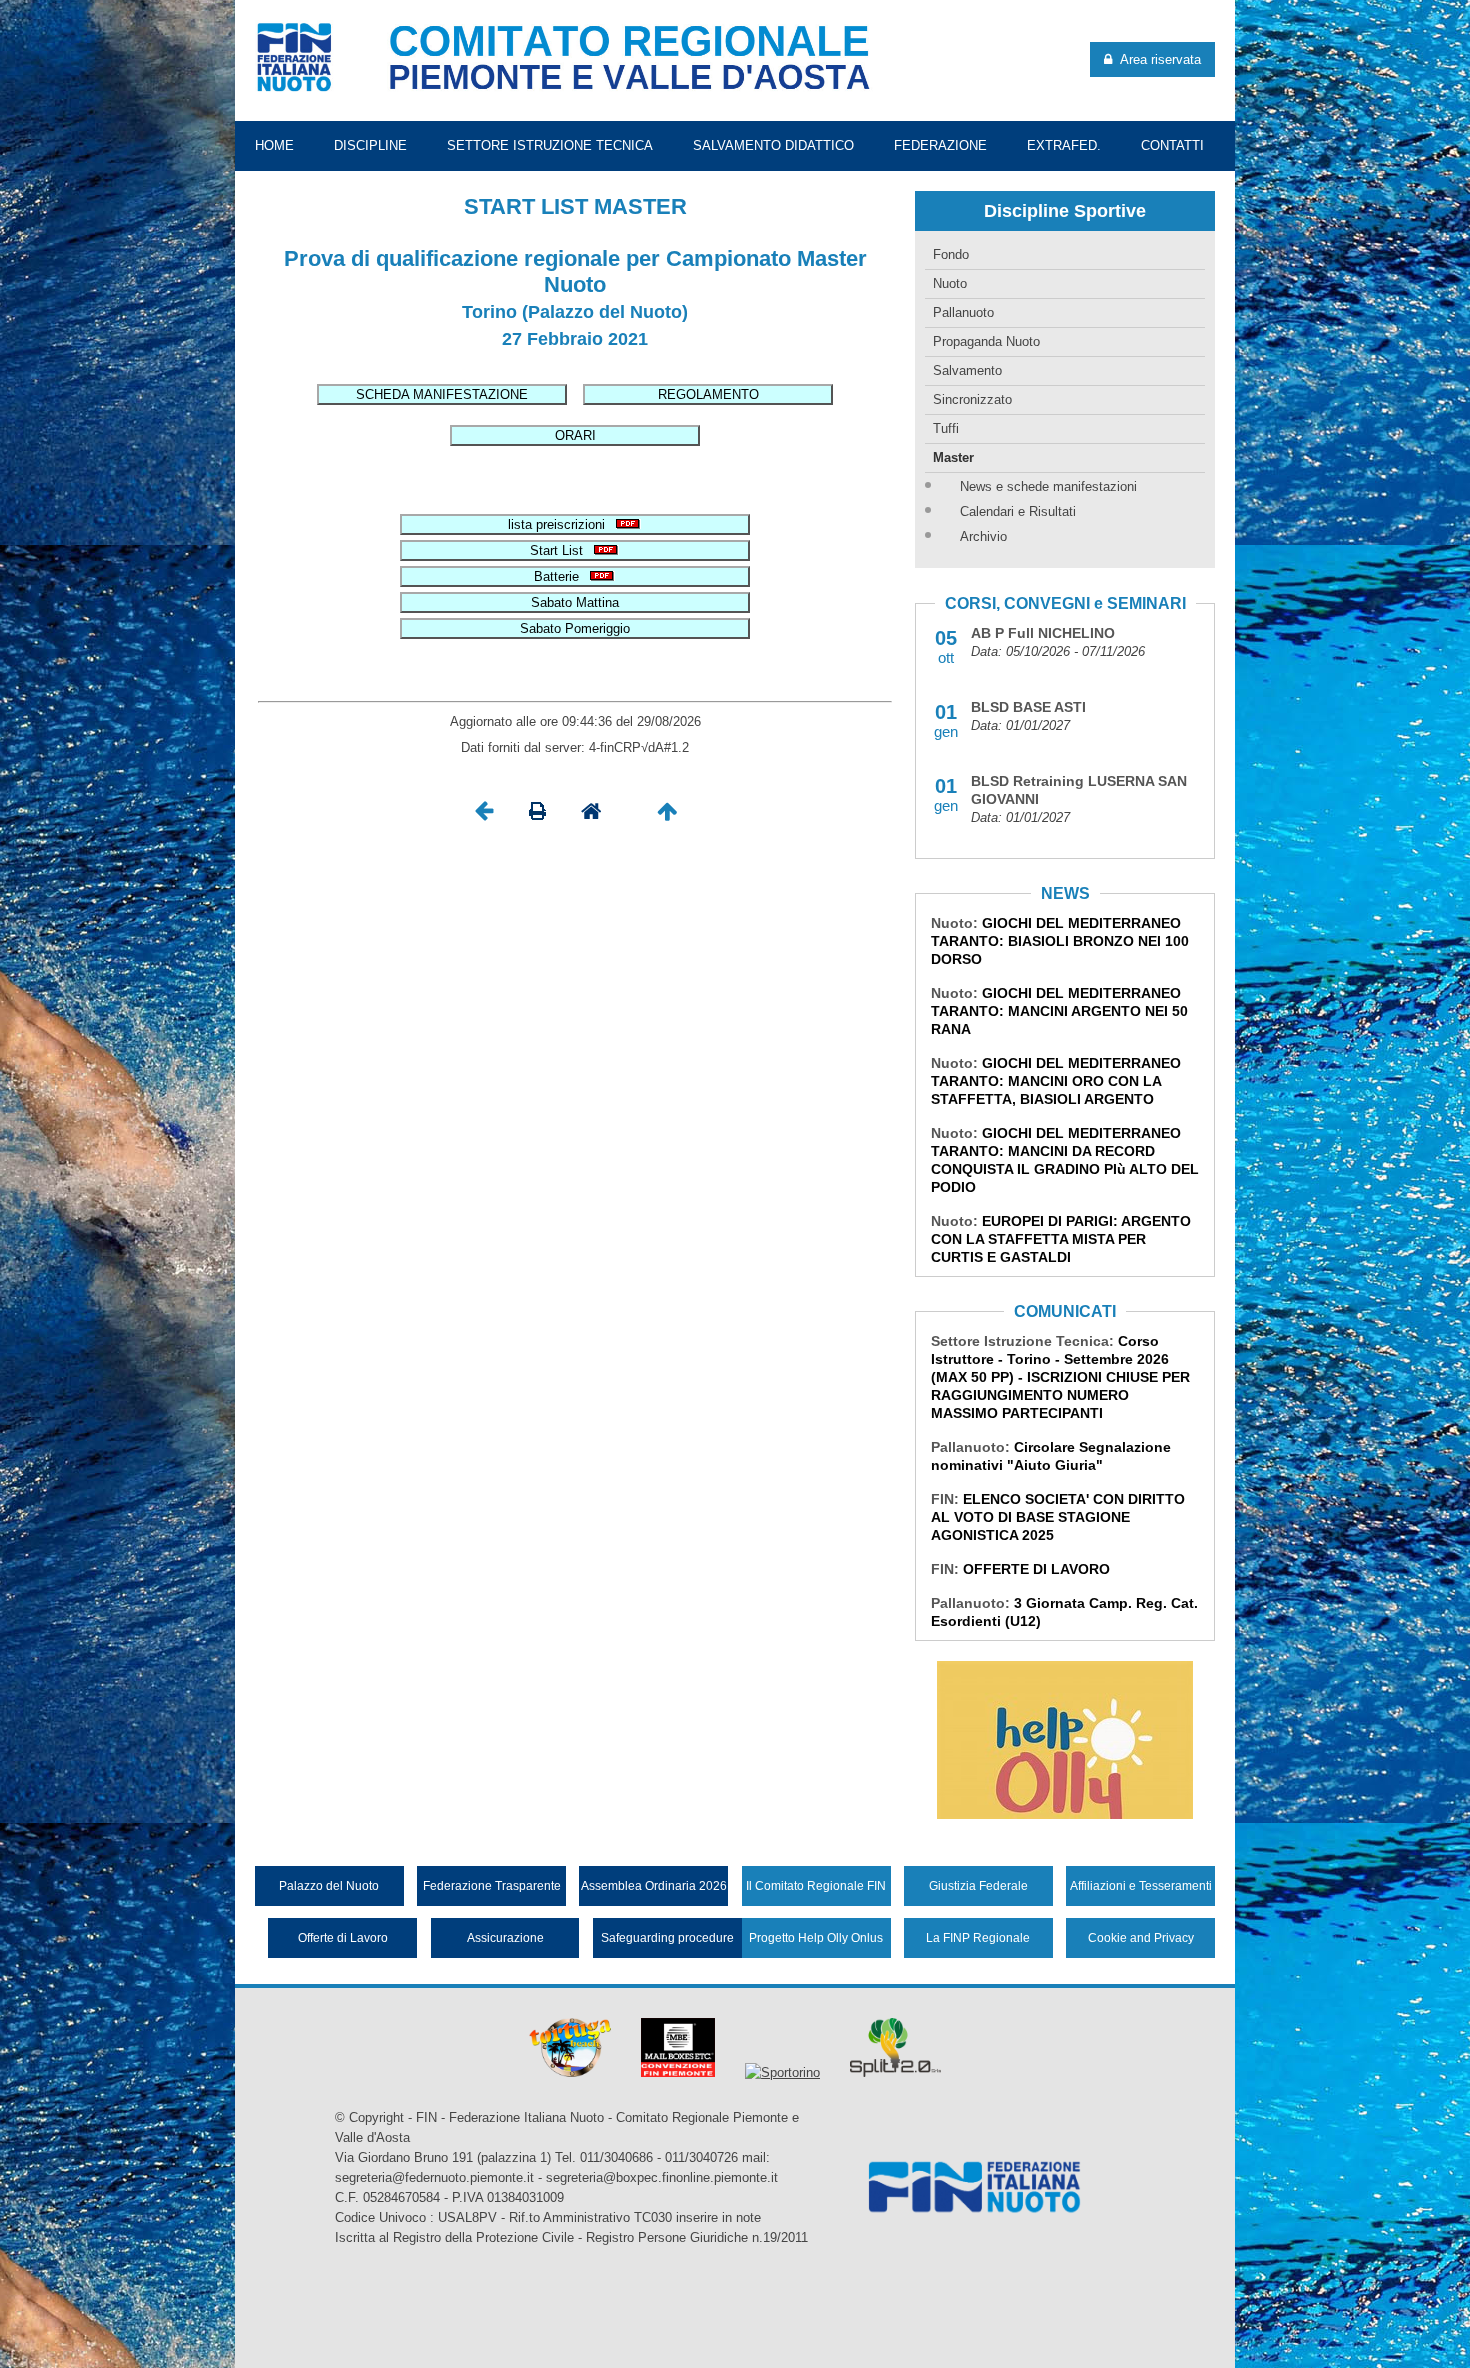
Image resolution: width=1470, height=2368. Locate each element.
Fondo (951, 254)
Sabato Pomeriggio (575, 628)
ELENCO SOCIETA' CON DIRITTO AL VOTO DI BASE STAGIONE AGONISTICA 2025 (1058, 1517)
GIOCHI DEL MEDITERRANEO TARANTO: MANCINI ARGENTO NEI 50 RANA (1059, 1011)
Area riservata (1156, 59)
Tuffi (946, 428)
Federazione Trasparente (492, 1886)
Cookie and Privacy (1141, 1938)
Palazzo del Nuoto (329, 1886)
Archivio (983, 536)
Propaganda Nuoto (986, 341)
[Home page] (591, 816)
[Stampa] (537, 816)
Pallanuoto (963, 312)
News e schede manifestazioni (1048, 486)
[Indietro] (484, 816)
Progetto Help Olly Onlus (816, 1938)
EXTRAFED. (1064, 145)
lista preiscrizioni (560, 524)
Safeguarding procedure (667, 1938)
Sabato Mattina (575, 602)
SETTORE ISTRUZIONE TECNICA (550, 145)
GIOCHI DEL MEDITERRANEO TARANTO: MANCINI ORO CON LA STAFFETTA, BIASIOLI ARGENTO (1056, 1081)
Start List (560, 550)
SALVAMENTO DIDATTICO (773, 145)
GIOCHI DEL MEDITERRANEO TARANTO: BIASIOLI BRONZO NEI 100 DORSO (1060, 941)
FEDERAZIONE (940, 145)
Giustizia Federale (978, 1886)
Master (953, 457)
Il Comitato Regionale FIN (816, 1886)
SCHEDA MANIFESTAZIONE (442, 394)
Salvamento (967, 370)
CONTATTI (1172, 145)
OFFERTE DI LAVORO (1036, 1569)
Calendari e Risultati (1018, 511)
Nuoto (950, 283)
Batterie (560, 576)
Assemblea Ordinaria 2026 (654, 1886)
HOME (274, 145)
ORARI (575, 435)
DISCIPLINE (370, 145)
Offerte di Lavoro (343, 1938)
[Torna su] (667, 816)
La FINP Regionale (978, 1938)
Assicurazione (505, 1938)
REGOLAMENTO (708, 394)
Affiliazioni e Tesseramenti (1141, 1886)
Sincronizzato (972, 399)
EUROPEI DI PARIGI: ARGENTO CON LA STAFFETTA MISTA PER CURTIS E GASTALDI (1061, 1239)
